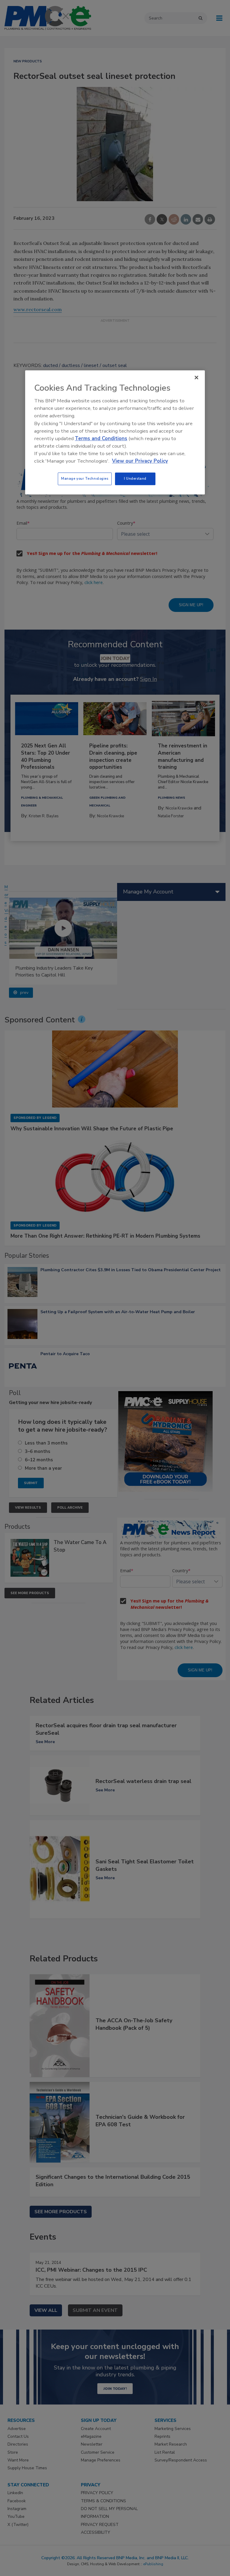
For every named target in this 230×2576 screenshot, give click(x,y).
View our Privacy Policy (140, 461)
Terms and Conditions (101, 438)
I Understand (135, 479)
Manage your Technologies (85, 479)
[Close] (196, 377)
